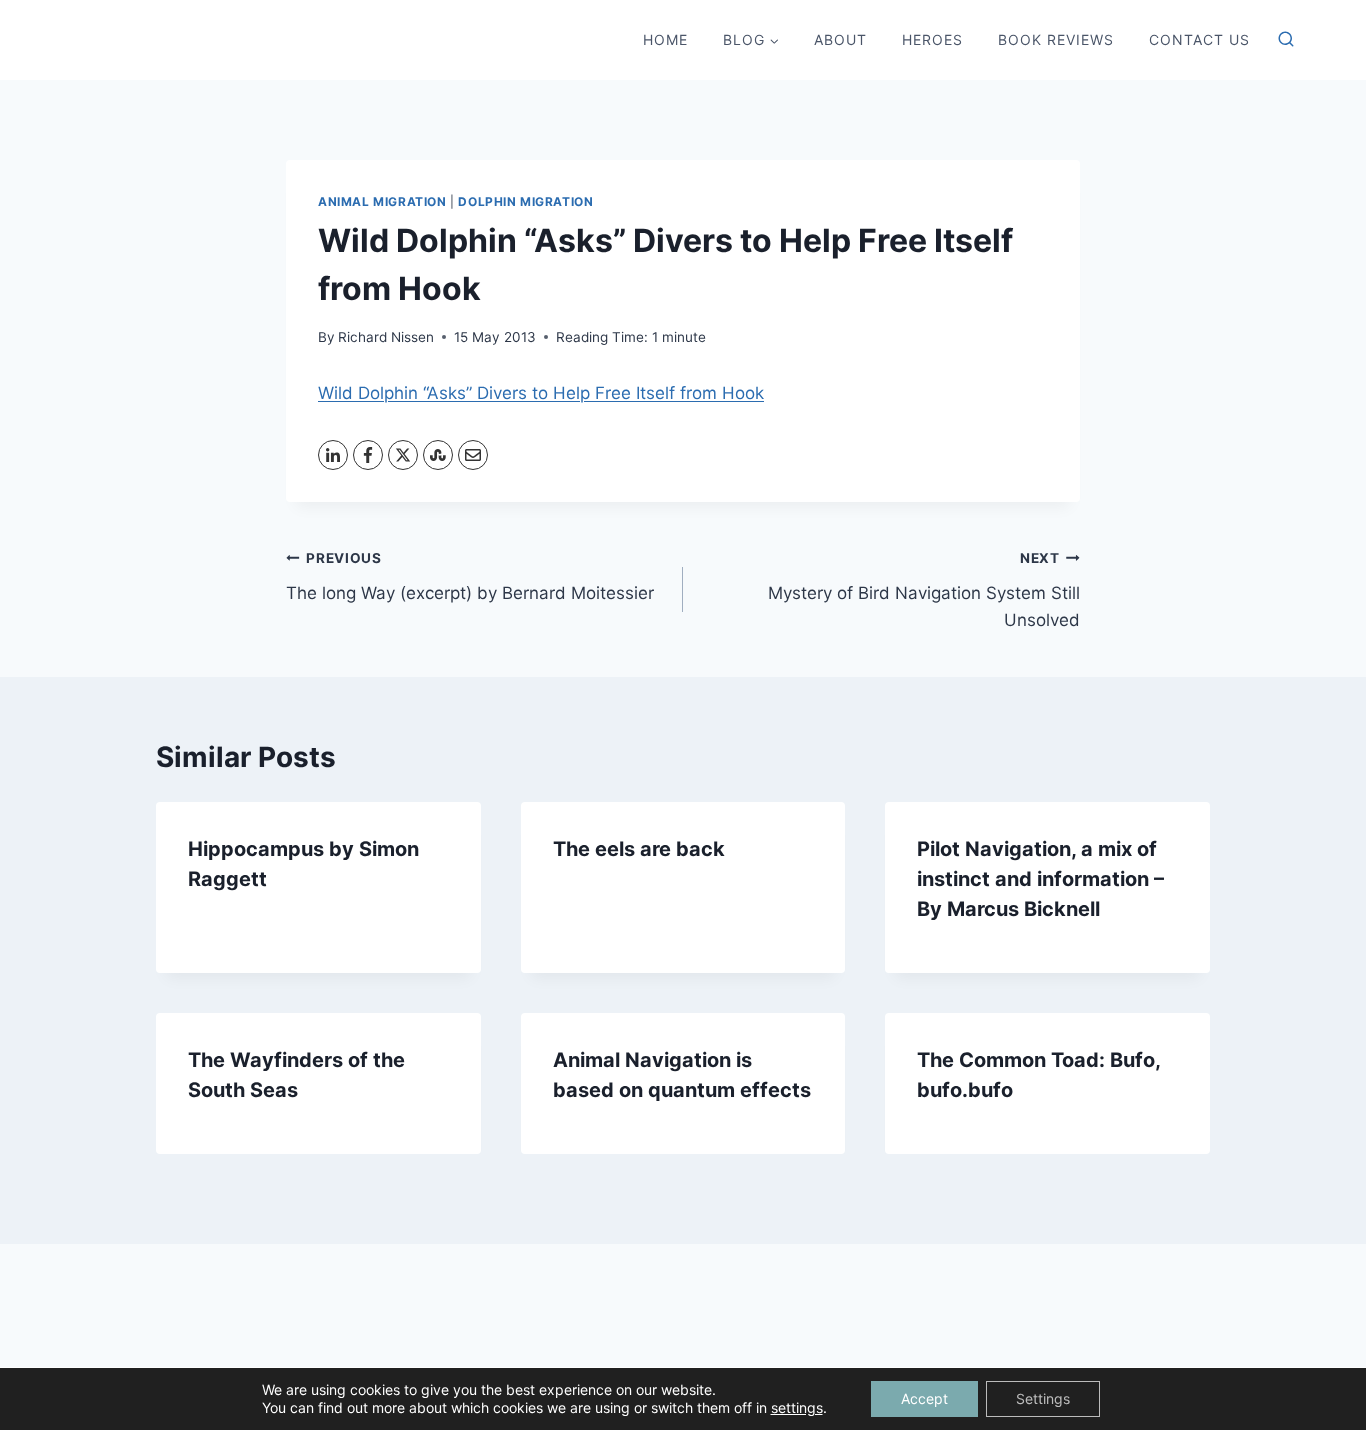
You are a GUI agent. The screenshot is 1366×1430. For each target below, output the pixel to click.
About (840, 39)
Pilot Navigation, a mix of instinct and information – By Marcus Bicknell (1040, 879)
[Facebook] (368, 455)
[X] (403, 455)
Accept (924, 1398)
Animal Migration (382, 201)
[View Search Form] (1286, 40)
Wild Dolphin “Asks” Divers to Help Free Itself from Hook (541, 393)
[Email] (473, 455)
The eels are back (639, 849)
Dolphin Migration (525, 201)
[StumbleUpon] (438, 455)
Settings (1043, 1398)
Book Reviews (1056, 39)
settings (797, 1407)
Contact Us (1199, 39)
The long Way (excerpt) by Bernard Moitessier (470, 576)
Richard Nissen (386, 337)
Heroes (932, 39)
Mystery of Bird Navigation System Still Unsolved (924, 590)
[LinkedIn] (333, 455)
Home (665, 39)
